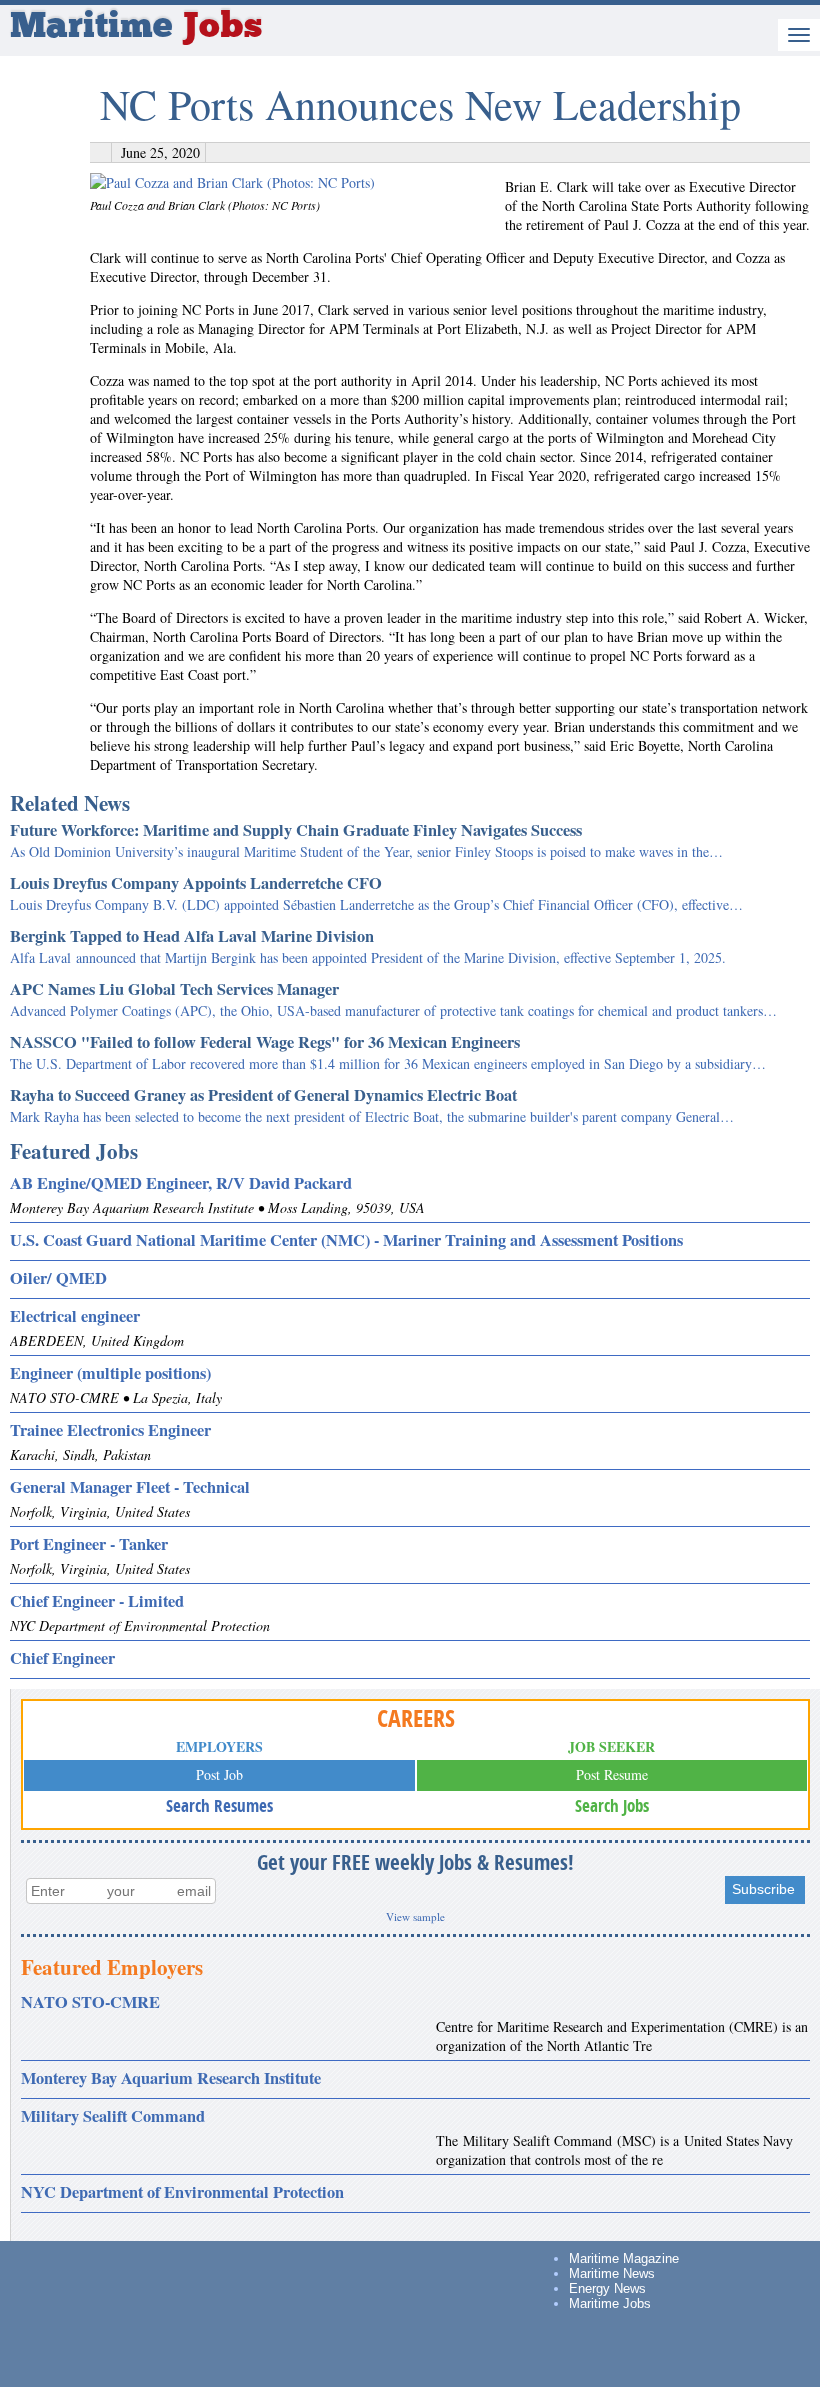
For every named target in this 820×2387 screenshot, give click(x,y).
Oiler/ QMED (58, 1278)
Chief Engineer (62, 1658)
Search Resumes (219, 1805)
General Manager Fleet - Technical (130, 1487)
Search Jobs (612, 1805)
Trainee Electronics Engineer (110, 1430)
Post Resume (612, 1774)
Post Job (219, 1774)
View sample (415, 1916)
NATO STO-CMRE (90, 2002)
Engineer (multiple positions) (110, 1373)
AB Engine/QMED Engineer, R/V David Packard (181, 1183)
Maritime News (612, 2273)
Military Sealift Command (113, 2116)
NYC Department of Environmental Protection (182, 2192)
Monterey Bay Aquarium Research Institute (171, 2078)
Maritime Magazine (624, 2258)
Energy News (607, 2288)
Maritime (136, 28)
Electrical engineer (75, 1316)
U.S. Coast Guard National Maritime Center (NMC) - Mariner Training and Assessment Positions (346, 1240)
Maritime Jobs (610, 2303)
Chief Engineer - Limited (97, 1601)
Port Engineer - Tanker (89, 1544)
